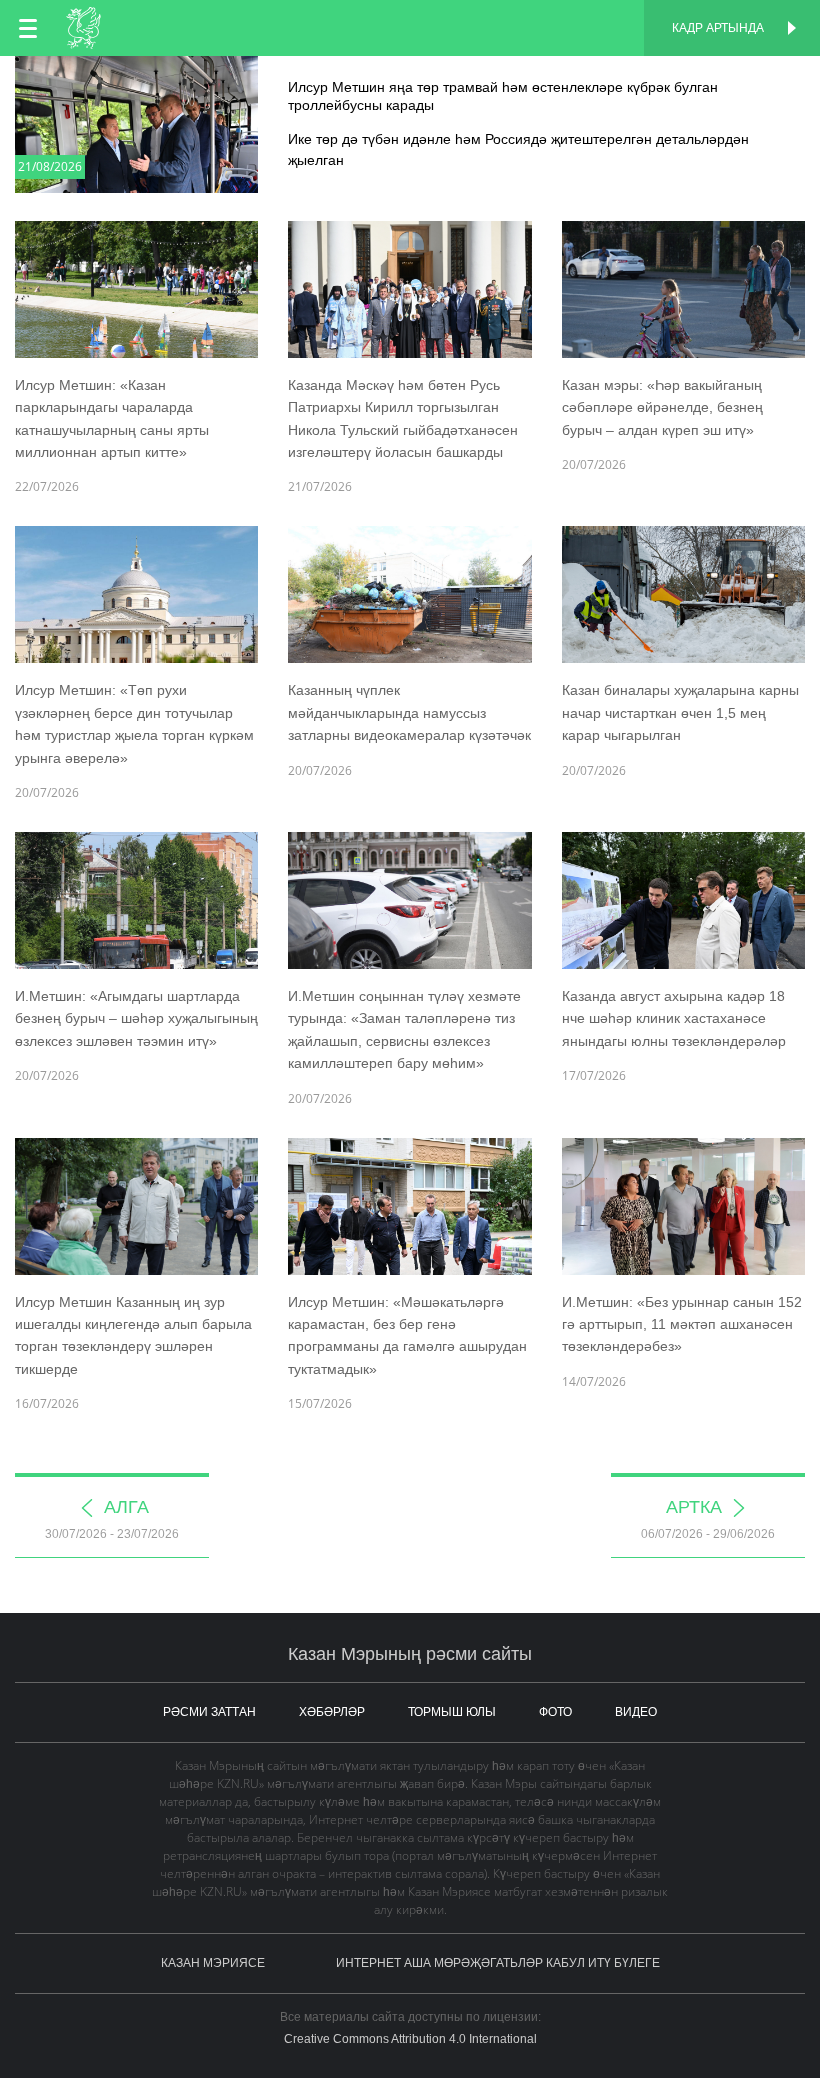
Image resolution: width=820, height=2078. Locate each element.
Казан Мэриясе (213, 1963)
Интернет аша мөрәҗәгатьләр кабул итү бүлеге (498, 1963)
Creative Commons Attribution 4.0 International (410, 2039)
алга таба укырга (410, 77)
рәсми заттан (209, 1712)
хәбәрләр (332, 1712)
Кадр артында (718, 28)
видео (636, 1712)
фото (555, 1712)
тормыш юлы (452, 1712)
